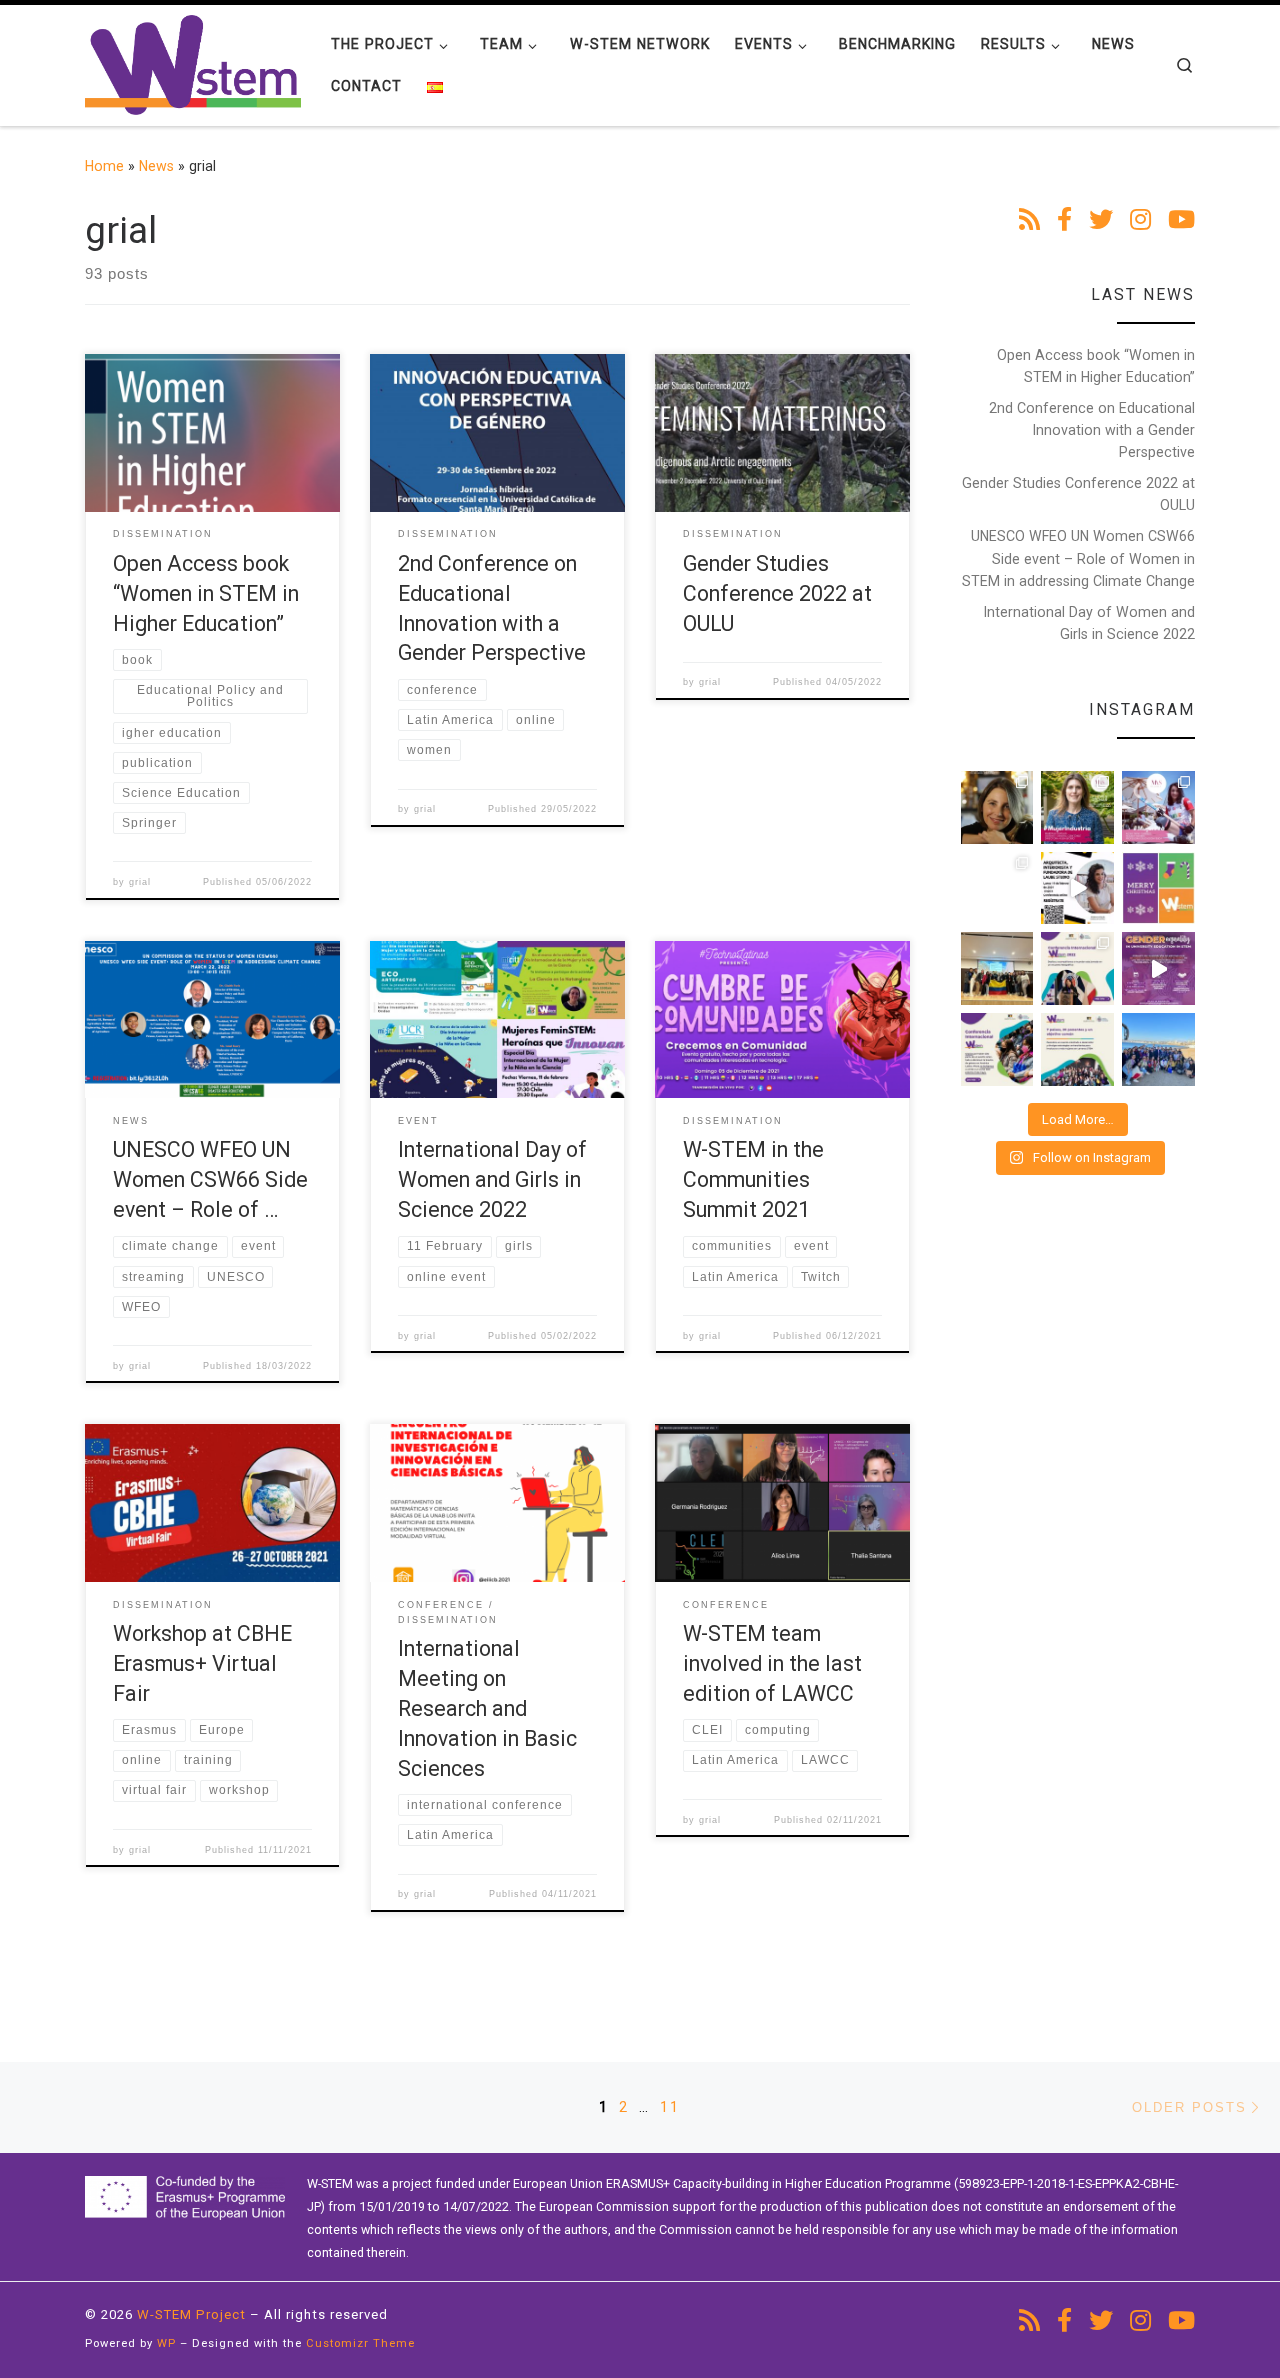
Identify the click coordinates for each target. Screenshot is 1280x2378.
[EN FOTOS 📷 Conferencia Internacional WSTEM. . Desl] (1077, 968)
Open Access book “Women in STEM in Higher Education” (206, 593)
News (156, 166)
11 (670, 2107)
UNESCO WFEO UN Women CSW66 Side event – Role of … (210, 1179)
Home (104, 166)
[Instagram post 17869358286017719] (1077, 888)
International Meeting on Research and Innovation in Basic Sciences (487, 1708)
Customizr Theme (360, 2343)
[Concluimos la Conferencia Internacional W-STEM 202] (1077, 1049)
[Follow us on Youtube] (1181, 221)
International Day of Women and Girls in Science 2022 (492, 1179)
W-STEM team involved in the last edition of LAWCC (772, 1663)
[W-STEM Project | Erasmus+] (193, 63)
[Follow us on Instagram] (1140, 221)
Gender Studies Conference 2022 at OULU (777, 593)
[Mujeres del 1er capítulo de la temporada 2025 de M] (1077, 807)
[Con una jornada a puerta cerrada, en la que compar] (997, 1049)
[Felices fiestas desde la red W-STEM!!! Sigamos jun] (1158, 888)
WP (166, 2343)
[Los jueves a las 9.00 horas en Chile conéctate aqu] (1158, 807)
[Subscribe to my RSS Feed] (1029, 221)
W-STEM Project (191, 2314)
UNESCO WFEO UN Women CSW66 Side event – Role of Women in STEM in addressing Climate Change (1078, 558)
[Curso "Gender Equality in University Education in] (1158, 968)
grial (140, 882)
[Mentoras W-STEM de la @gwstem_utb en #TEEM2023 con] (997, 968)
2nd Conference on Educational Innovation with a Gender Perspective (1092, 430)
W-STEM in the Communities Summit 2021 (753, 1179)
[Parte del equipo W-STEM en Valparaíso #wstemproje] (1158, 1049)
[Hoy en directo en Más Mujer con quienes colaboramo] (997, 807)
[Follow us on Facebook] (1064, 221)
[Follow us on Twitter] (1101, 221)
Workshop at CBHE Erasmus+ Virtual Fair (202, 1663)
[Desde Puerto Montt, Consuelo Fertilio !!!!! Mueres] (997, 888)
